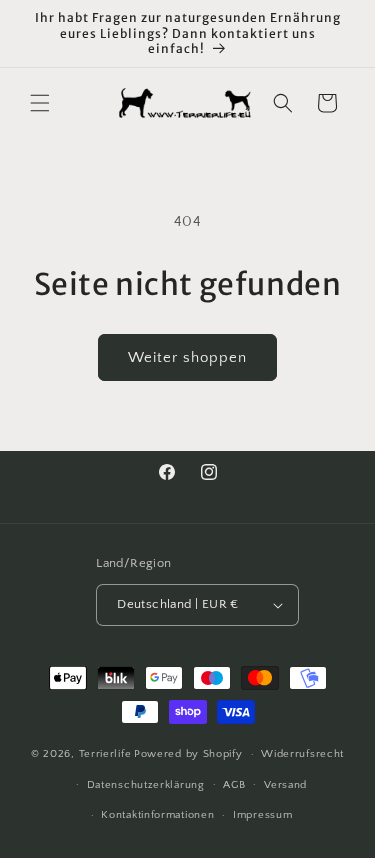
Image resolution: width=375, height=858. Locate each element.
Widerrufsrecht (302, 754)
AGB (234, 785)
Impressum (262, 815)
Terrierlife (105, 754)
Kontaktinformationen (157, 815)
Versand (285, 785)
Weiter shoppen (187, 357)
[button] (40, 103)
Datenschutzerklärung (146, 785)
